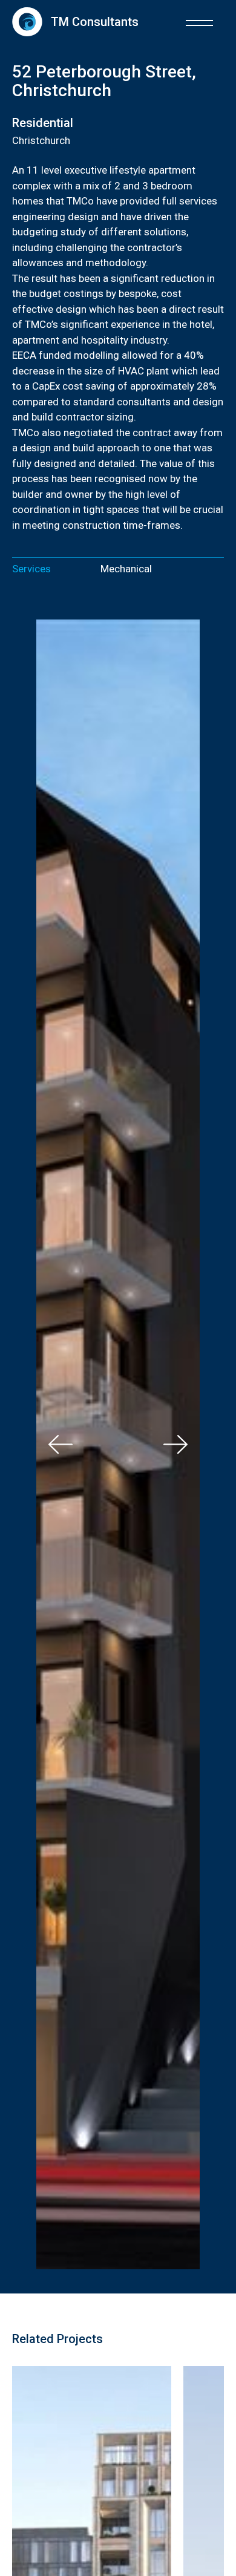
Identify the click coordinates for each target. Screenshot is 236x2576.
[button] (199, 21)
